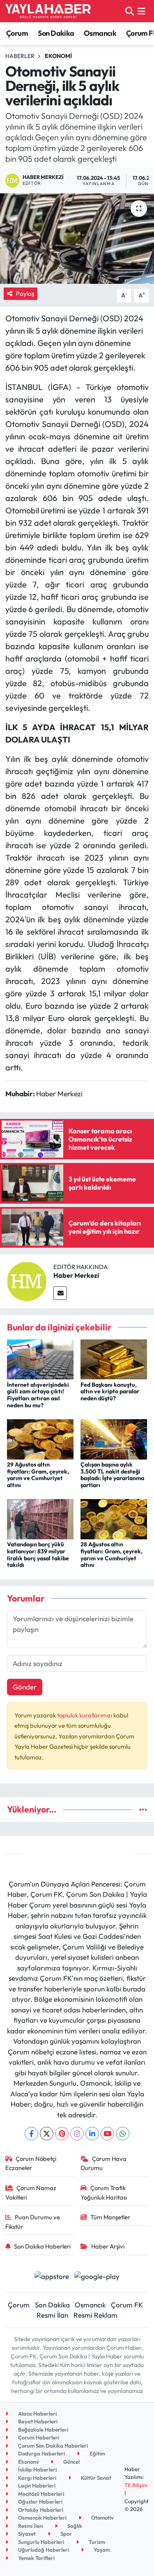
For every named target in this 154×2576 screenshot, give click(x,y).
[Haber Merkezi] (27, 1280)
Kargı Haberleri (37, 2478)
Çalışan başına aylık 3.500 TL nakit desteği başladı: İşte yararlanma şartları (112, 1475)
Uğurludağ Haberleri (43, 2550)
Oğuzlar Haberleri (40, 2502)
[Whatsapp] (123, 2134)
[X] (47, 2134)
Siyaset (26, 2534)
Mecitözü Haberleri (40, 2494)
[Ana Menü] (141, 11)
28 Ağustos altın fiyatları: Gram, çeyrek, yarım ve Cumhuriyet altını (111, 1555)
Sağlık (74, 2526)
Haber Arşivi (108, 2246)
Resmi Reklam (95, 2315)
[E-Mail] (60, 1293)
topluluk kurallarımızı (85, 1715)
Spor (66, 2534)
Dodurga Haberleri (41, 2453)
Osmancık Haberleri (42, 2518)
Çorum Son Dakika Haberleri (52, 2446)
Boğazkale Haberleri (43, 2430)
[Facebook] (31, 2134)
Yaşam (101, 2550)
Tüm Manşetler (110, 2217)
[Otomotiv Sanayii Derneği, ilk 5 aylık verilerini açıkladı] (77, 239)
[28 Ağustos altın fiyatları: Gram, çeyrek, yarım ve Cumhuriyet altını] (114, 1518)
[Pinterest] (62, 2134)
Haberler (20, 56)
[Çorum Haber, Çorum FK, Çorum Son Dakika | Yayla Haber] (48, 11)
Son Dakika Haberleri (42, 2246)
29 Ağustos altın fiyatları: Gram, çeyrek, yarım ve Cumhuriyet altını (38, 1475)
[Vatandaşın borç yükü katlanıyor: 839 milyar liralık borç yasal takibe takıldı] (40, 1518)
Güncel (71, 2462)
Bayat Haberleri (37, 2421)
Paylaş (25, 294)
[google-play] (97, 2277)
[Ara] (130, 11)
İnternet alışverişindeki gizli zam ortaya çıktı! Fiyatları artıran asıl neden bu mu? (38, 1395)
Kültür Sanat (95, 2478)
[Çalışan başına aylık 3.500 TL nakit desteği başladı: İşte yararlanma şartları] (114, 1438)
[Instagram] (77, 2134)
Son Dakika (56, 33)
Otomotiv (102, 2518)
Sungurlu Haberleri (40, 2542)
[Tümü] (143, 1809)
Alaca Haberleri (37, 2414)
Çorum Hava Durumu (103, 2163)
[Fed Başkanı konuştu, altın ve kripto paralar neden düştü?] (114, 1359)
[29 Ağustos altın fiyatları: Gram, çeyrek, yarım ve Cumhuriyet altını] (40, 1438)
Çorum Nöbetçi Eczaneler (31, 2163)
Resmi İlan (52, 2315)
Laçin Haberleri (36, 2485)
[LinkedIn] (92, 2134)
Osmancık (100, 33)
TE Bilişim (136, 2485)
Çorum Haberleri (38, 2437)
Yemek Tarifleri (36, 2558)
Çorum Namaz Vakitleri (31, 2192)
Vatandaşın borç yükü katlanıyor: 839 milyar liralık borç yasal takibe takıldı (38, 1555)
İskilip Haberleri (37, 2469)
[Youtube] (107, 2134)
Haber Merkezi (76, 1275)
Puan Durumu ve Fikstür (33, 2222)
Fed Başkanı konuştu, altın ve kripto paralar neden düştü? (110, 1392)
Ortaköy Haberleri (40, 2510)
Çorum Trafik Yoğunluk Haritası (104, 2192)
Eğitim (97, 2453)
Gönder (25, 1687)
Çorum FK (127, 2305)
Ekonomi (58, 56)
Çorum (17, 33)
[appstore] (52, 2277)
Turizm (96, 2542)
